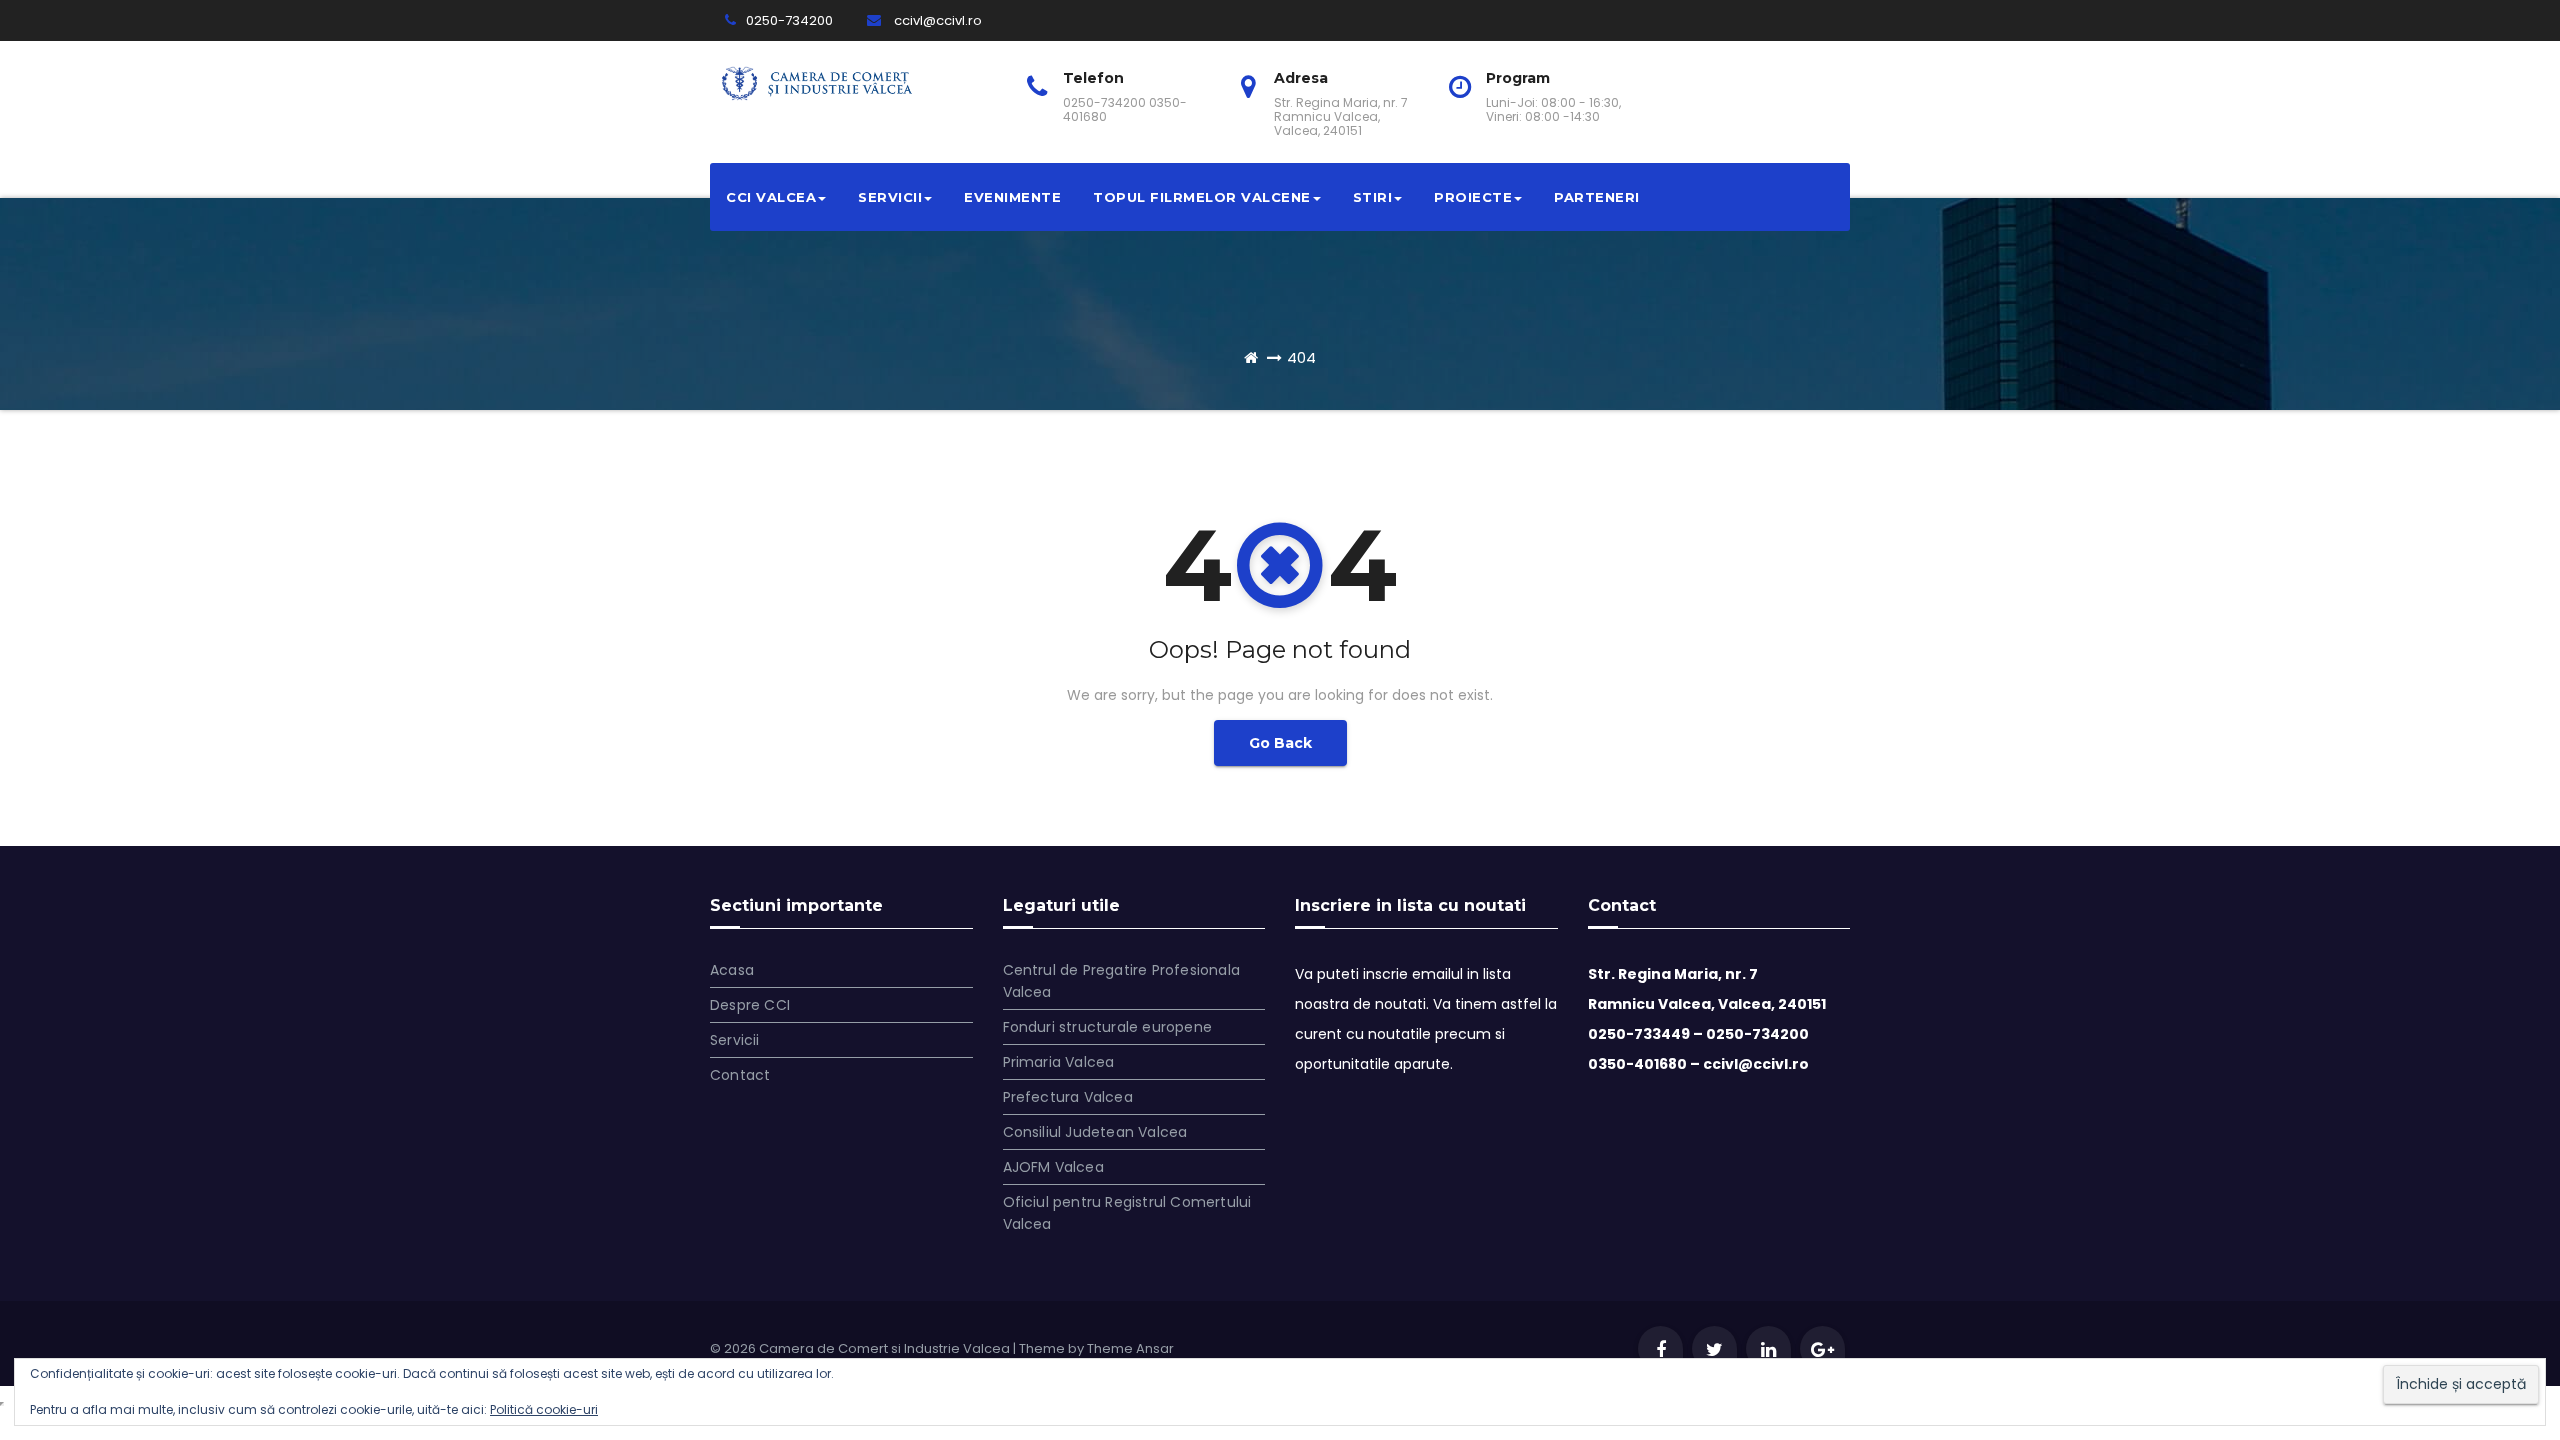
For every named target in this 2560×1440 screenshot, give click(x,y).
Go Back (1280, 743)
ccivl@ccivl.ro (936, 20)
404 (1301, 357)
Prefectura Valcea (1068, 1097)
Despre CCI (750, 1005)
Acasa (732, 970)
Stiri (1373, 197)
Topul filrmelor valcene (1202, 197)
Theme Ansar (1130, 1348)
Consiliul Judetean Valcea (1095, 1132)
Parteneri (1597, 197)
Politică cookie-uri (544, 1409)
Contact (740, 1075)
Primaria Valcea (1059, 1062)
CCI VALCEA (771, 197)
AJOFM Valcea (1053, 1167)
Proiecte (1473, 197)
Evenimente (1012, 197)
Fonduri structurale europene (1108, 1027)
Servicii (890, 197)
